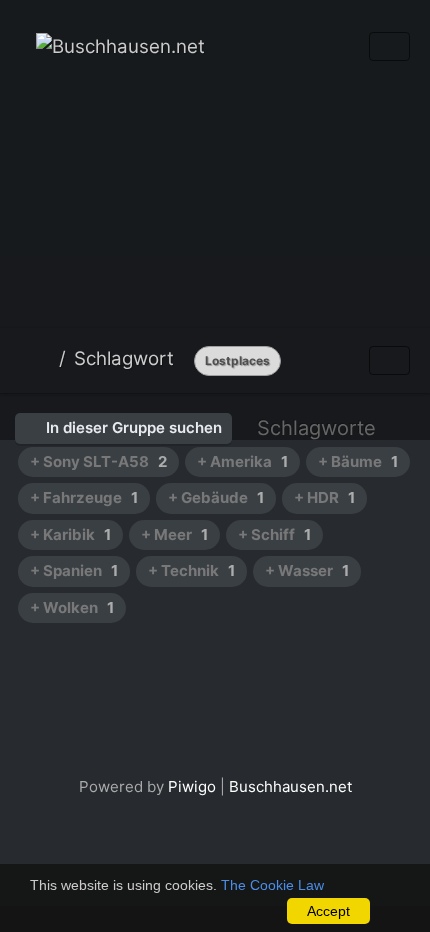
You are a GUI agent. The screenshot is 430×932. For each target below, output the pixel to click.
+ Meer (174, 534)
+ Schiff (274, 534)
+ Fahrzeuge (84, 497)
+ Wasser (307, 570)
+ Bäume (358, 461)
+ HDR (324, 497)
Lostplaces (237, 360)
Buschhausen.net (290, 786)
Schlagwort (124, 358)
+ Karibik (70, 534)
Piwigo (192, 786)
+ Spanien (74, 570)
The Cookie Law (272, 885)
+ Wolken (72, 607)
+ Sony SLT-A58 (98, 461)
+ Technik (191, 570)
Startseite (43, 359)
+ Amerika (242, 461)
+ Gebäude (216, 497)
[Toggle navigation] (389, 46)
